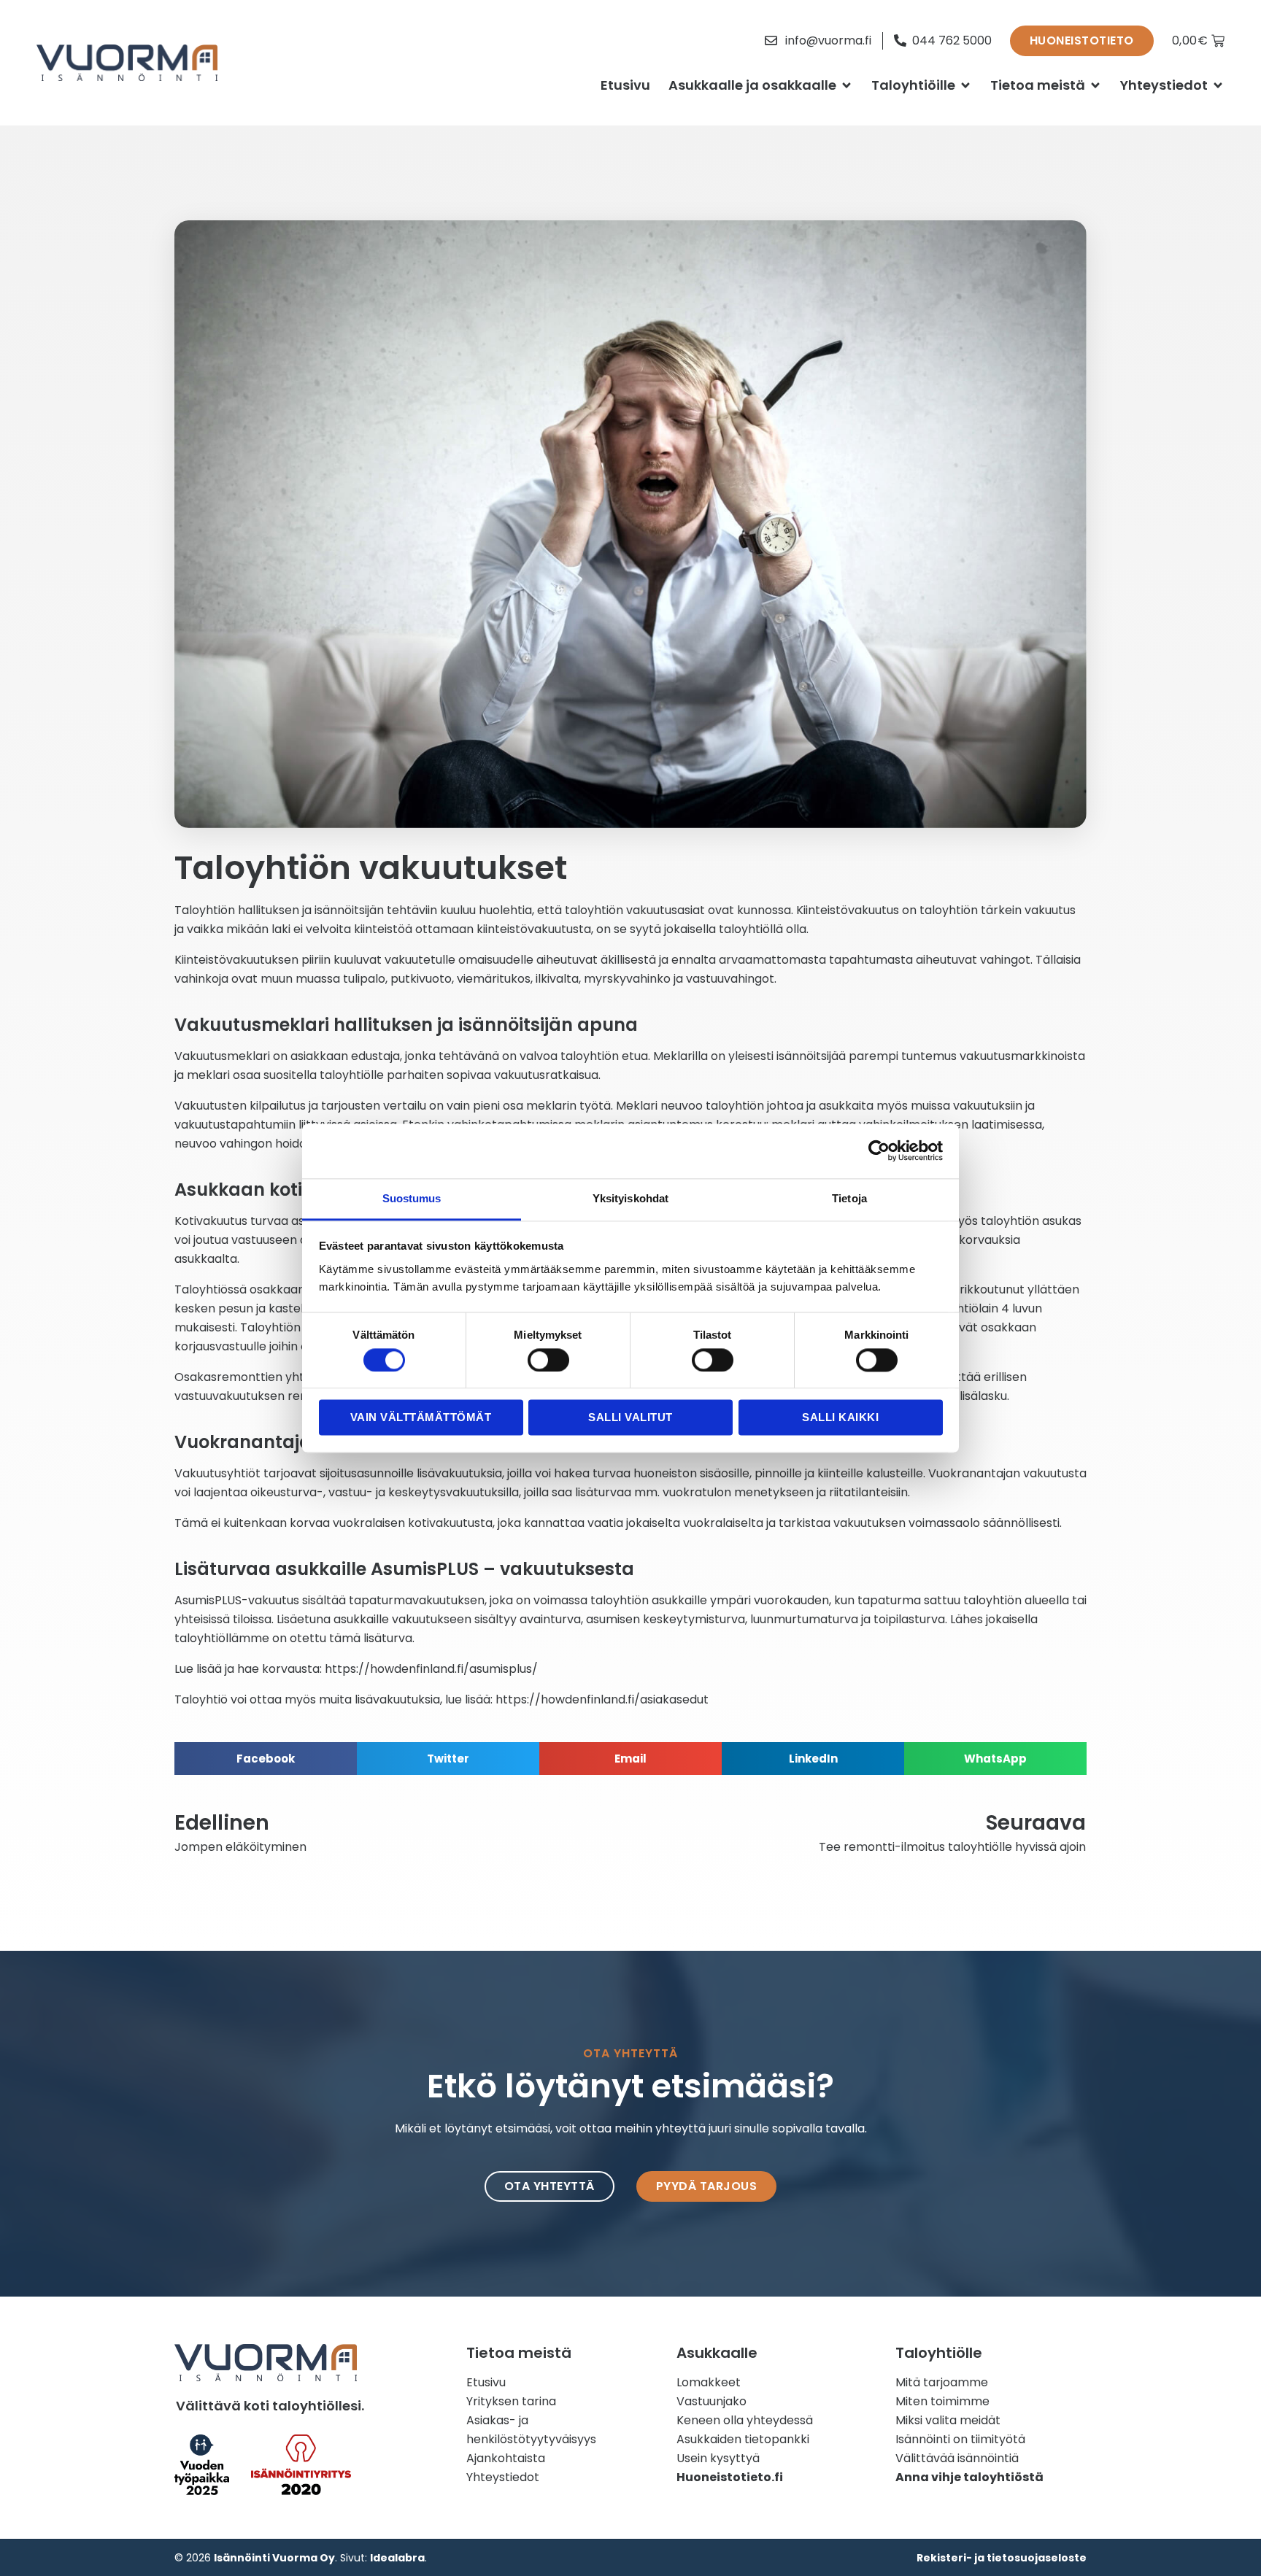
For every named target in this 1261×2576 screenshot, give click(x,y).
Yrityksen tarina (511, 2401)
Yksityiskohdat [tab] (630, 1198)
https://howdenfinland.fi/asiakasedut (602, 1699)
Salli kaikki (840, 1418)
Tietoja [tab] (849, 1198)
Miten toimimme (942, 2401)
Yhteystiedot (1164, 85)
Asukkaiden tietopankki (743, 2439)
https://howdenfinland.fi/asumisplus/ (431, 1669)
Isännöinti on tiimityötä (960, 2439)
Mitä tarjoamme (942, 2382)
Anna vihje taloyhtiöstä (969, 2477)
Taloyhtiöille (913, 85)
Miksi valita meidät (948, 2420)
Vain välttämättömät (421, 1418)
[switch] (548, 1360)
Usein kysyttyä (718, 2458)
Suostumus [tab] (412, 1198)
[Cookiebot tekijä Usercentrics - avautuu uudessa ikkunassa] (879, 1150)
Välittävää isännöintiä (957, 2458)
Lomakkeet (709, 2382)
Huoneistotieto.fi (730, 2477)
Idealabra (397, 2558)
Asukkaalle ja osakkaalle (752, 85)
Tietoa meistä (1038, 85)
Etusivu (625, 85)
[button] (266, 1759)
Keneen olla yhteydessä (745, 2420)
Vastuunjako (712, 2401)
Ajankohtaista (506, 2458)
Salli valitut (630, 1418)
